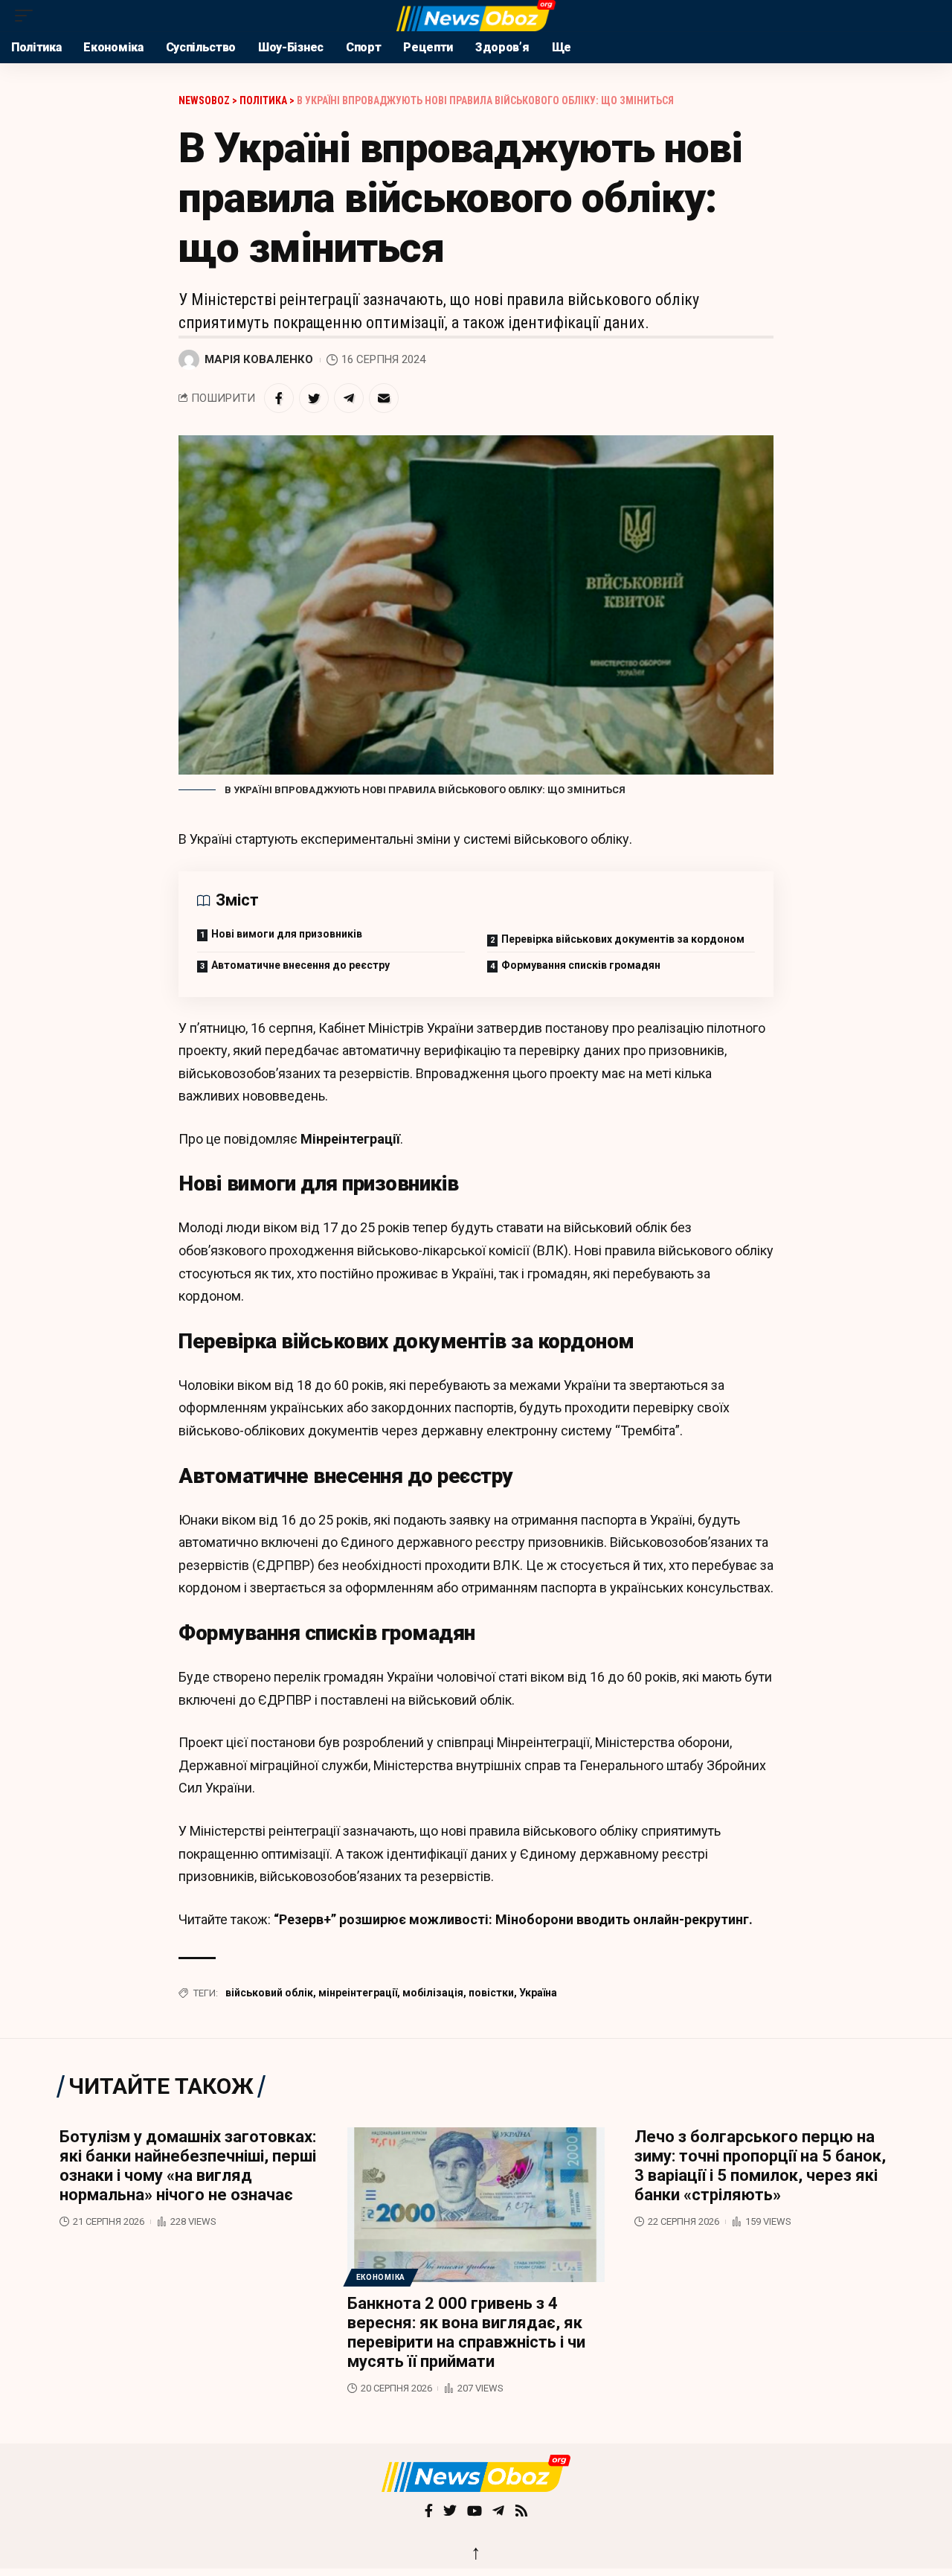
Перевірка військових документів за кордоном (623, 939)
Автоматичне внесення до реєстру (300, 965)
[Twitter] (450, 2512)
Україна (538, 1993)
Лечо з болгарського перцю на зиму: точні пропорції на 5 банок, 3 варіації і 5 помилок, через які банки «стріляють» (760, 2166)
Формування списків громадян (581, 965)
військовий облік (269, 1993)
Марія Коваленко (259, 359)
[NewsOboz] (476, 16)
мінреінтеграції (358, 1993)
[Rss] (521, 2512)
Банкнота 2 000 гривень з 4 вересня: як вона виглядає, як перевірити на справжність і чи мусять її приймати (466, 2332)
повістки (491, 1993)
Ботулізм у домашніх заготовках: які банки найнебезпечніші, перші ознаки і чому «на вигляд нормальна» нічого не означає (188, 2166)
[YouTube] (475, 2512)
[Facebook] (429, 2512)
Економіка (381, 2277)
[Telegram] (498, 2512)
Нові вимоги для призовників (287, 934)
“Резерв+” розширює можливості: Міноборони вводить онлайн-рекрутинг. (513, 1919)
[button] (28, 16)
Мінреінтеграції (350, 1139)
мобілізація (433, 1993)
